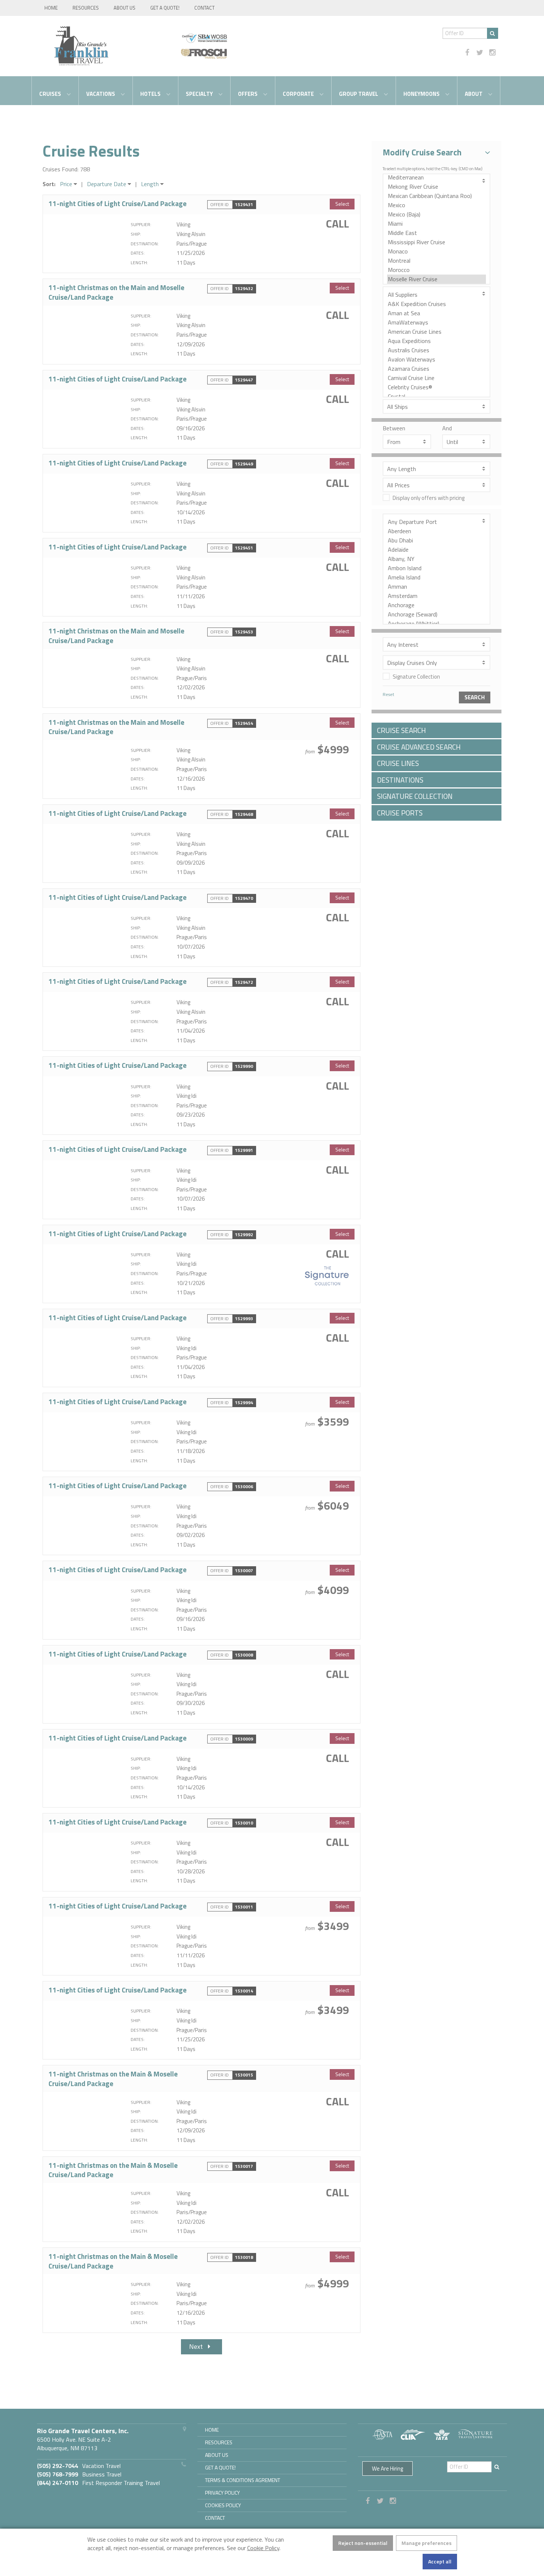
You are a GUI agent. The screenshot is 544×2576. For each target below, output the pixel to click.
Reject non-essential (363, 2543)
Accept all (440, 2561)
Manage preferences (427, 2543)
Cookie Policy (263, 2548)
